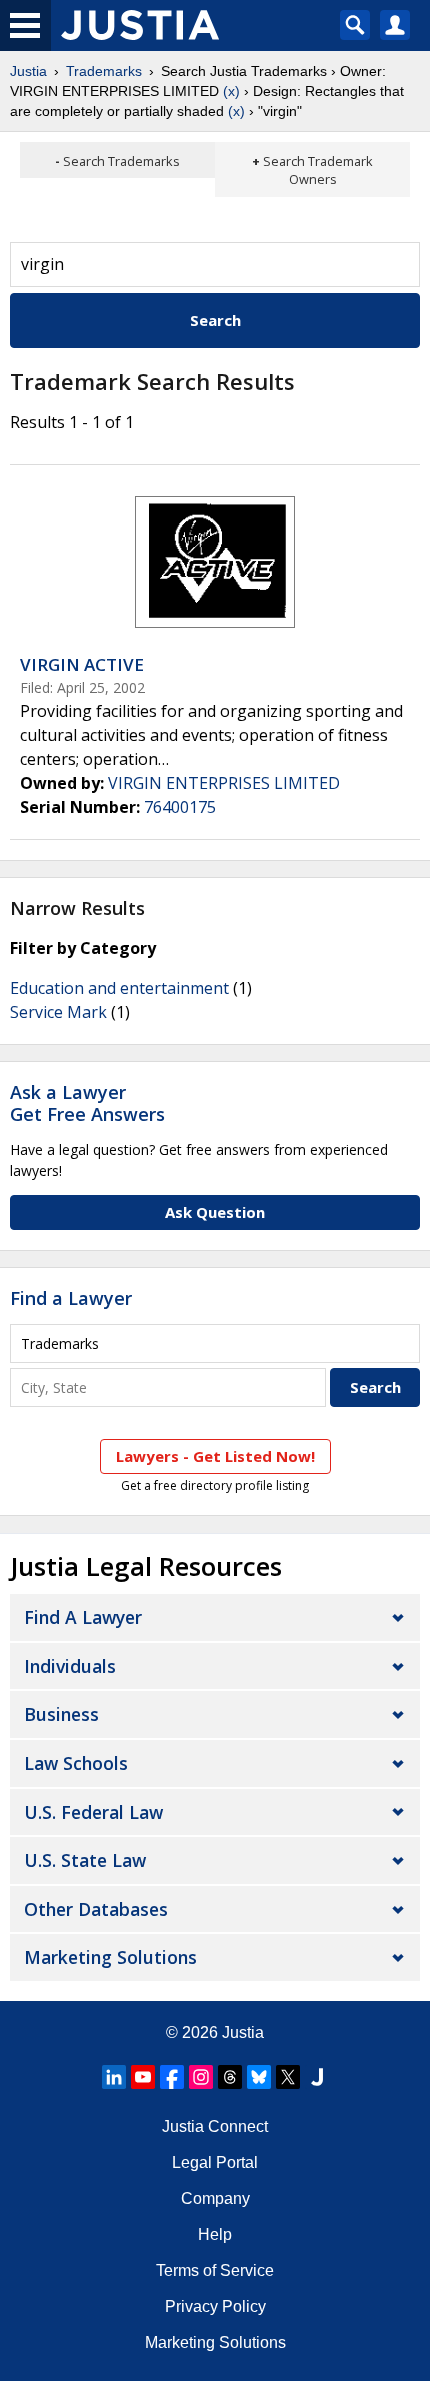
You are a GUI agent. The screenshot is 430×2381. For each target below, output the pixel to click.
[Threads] (230, 2077)
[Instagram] (201, 2077)
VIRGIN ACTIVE (82, 664)
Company (215, 2198)
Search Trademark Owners (318, 170)
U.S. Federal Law (93, 1812)
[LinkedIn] (114, 2077)
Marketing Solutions (110, 1957)
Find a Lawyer (71, 1298)
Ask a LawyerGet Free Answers (87, 1103)
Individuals (70, 1666)
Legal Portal (215, 2162)
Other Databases (96, 1909)
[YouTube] (143, 2077)
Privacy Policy (215, 2306)
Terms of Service (215, 2270)
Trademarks (104, 71)
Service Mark (58, 1012)
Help (215, 2234)
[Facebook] (172, 2077)
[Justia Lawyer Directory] (317, 2077)
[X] (288, 2077)
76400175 (180, 807)
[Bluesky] (259, 2077)
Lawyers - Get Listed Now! (215, 1456)
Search (215, 320)
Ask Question (215, 1212)
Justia (28, 71)
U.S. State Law (85, 1860)
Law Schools (76, 1763)
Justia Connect (215, 2126)
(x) (231, 91)
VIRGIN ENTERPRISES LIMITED (224, 783)
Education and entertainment (119, 988)
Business (61, 1714)
